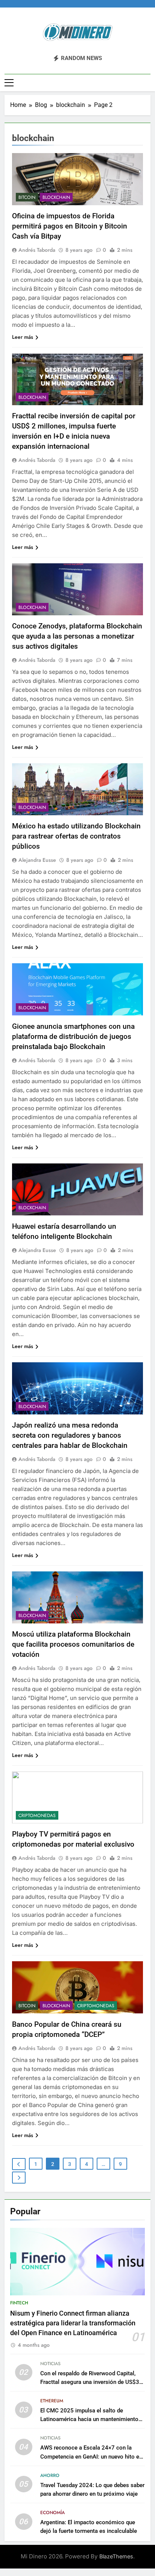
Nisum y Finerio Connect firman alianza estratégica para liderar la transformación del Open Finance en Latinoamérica (73, 2323)
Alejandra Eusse (37, 860)
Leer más (23, 337)
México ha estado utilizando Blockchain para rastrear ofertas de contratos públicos (76, 836)
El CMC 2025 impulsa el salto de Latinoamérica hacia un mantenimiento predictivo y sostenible (89, 2419)
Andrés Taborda (37, 250)
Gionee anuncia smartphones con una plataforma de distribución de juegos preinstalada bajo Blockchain (73, 1036)
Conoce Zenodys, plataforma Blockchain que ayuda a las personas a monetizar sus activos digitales (77, 636)
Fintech (19, 2303)
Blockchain (56, 197)
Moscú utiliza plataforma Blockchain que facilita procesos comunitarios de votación (73, 1644)
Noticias (50, 2364)
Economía (52, 2513)
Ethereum (52, 2401)
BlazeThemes (116, 2556)
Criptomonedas (37, 1816)
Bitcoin (27, 197)
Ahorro (50, 2475)
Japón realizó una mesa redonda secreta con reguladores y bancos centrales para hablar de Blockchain (70, 1435)
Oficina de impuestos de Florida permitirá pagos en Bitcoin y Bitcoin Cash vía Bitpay (70, 226)
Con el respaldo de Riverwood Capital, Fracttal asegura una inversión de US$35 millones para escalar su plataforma (91, 2382)
